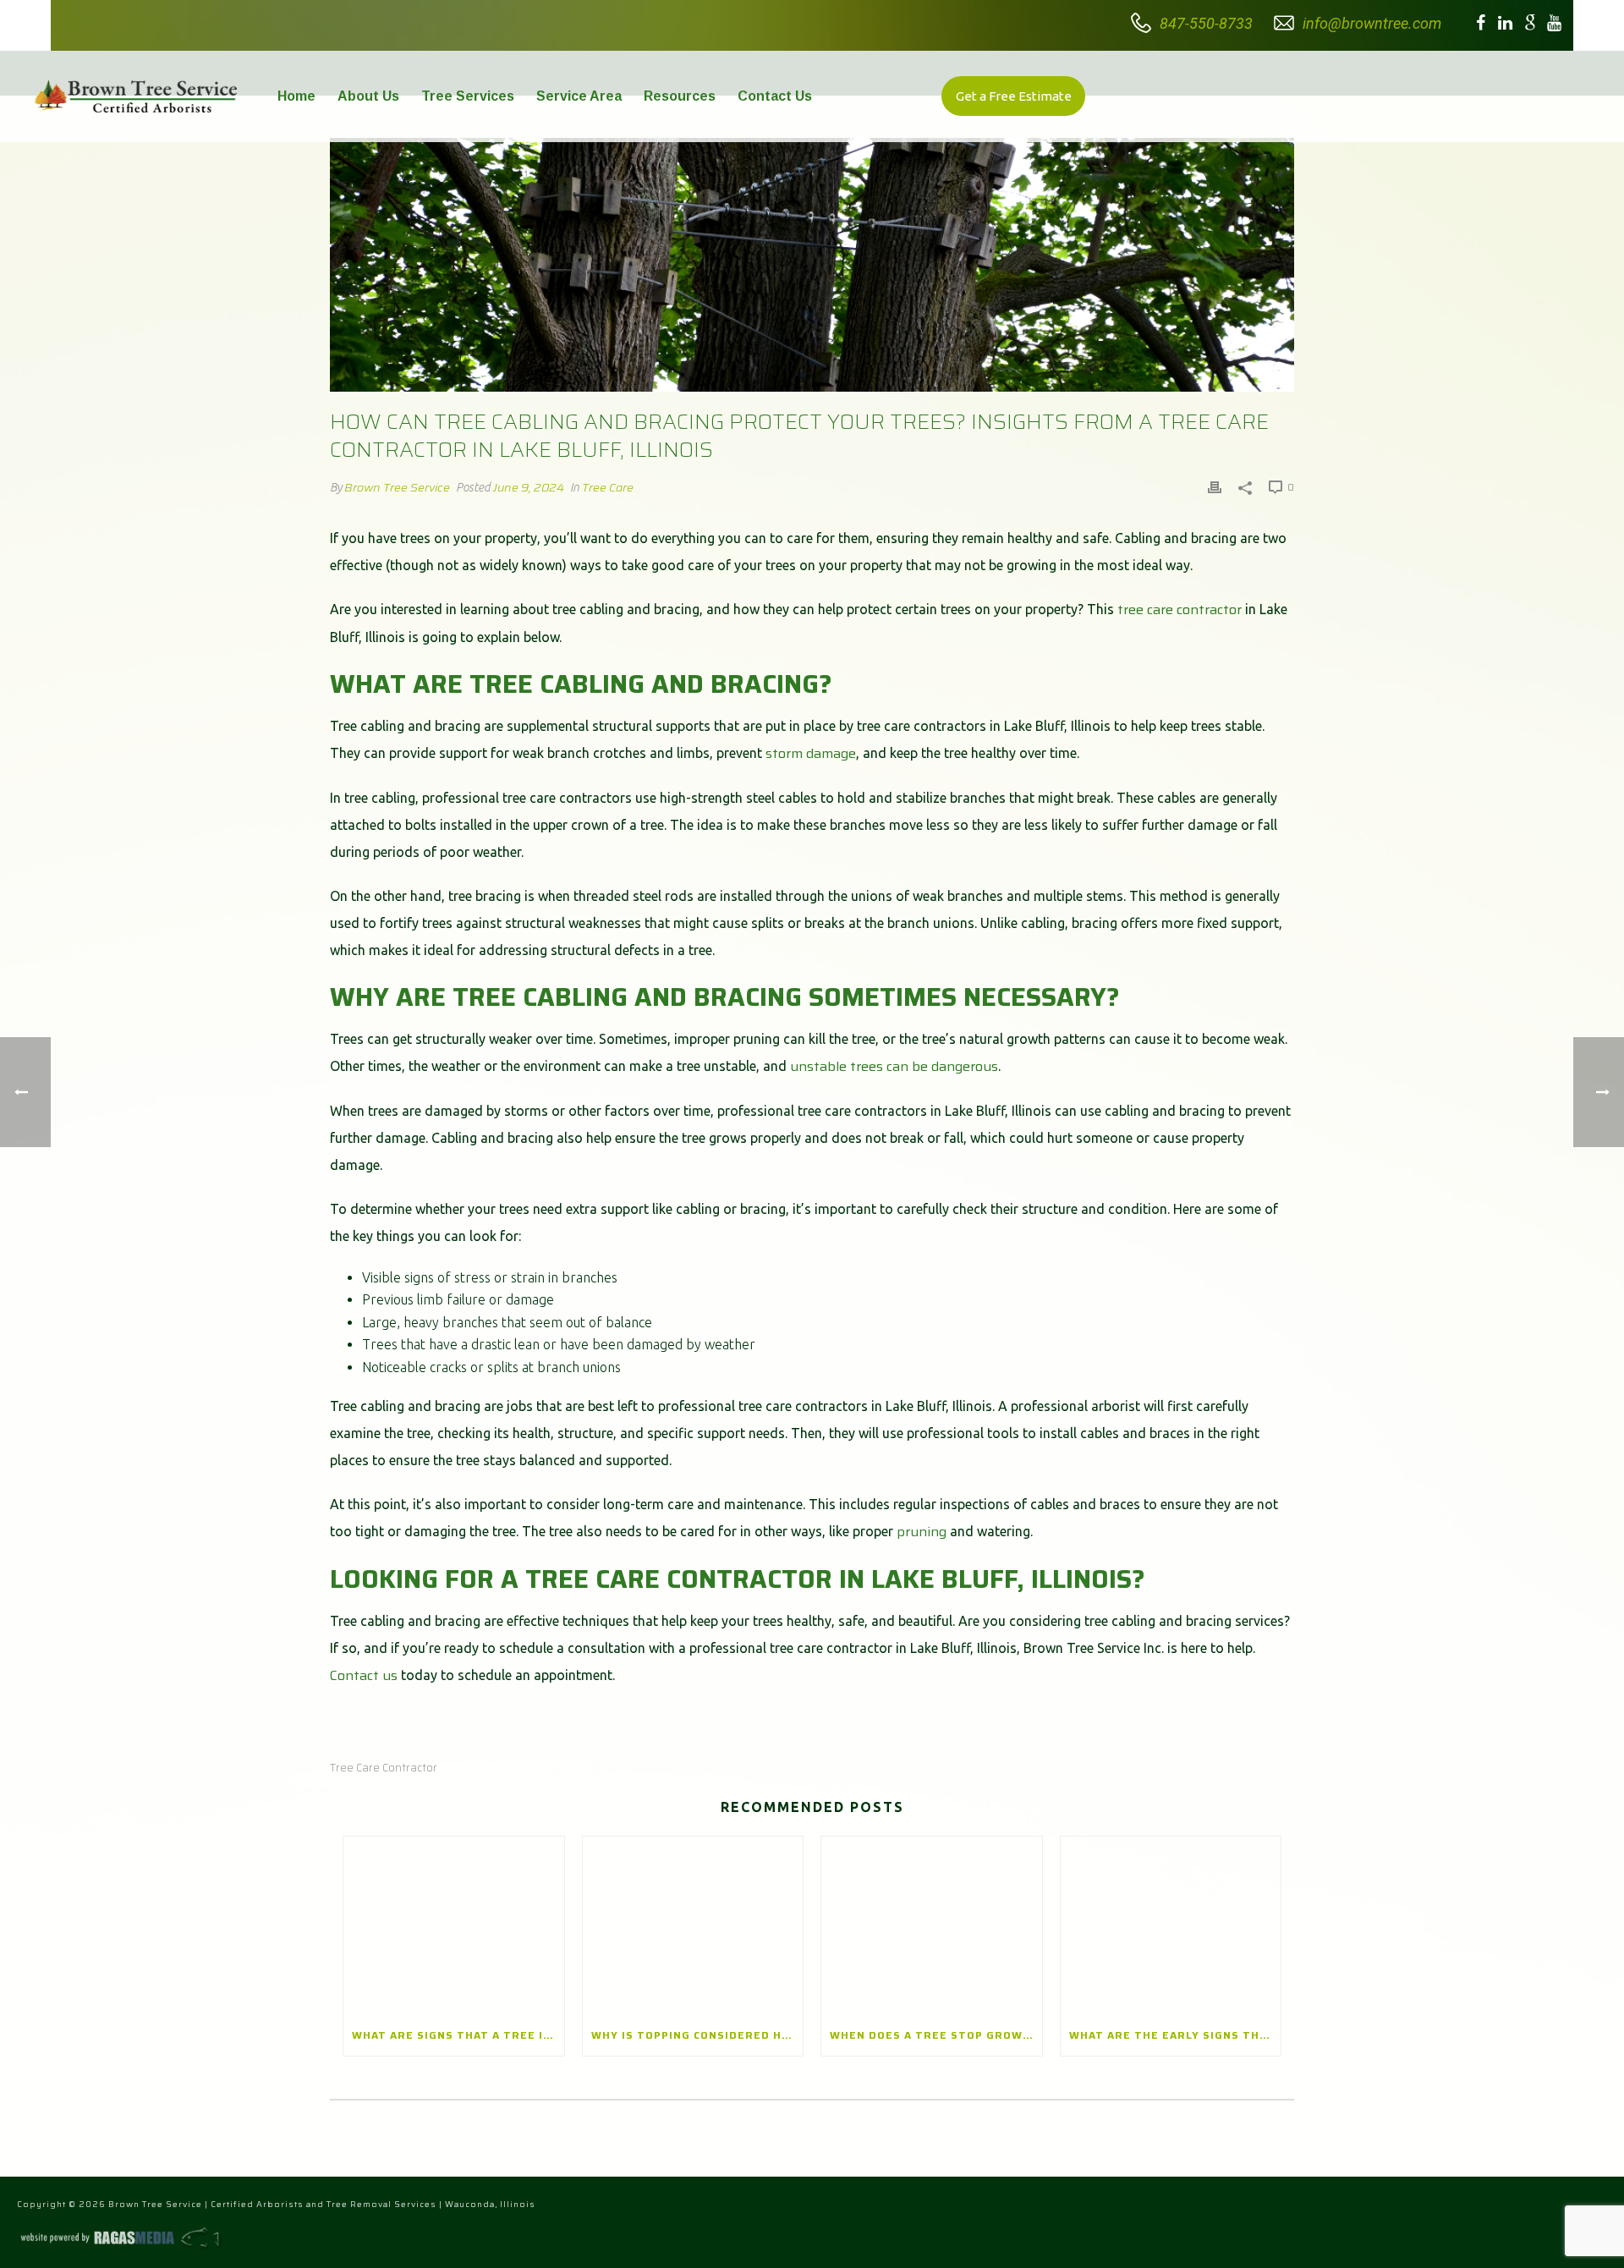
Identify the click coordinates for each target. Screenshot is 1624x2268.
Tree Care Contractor (384, 1768)
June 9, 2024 (529, 487)
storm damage (811, 753)
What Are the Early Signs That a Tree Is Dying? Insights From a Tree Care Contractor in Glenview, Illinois (1175, 2035)
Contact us (364, 1675)
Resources (680, 96)
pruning (922, 1532)
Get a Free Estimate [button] (1014, 96)
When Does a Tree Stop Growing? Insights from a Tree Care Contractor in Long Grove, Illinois (936, 2035)
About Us (368, 96)
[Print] (1215, 487)
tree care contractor (1180, 610)
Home (296, 96)
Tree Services (468, 96)
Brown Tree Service (397, 487)
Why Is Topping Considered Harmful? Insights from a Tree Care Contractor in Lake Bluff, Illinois (697, 2035)
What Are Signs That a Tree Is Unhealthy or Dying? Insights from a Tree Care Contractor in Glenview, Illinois (458, 2035)
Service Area (579, 96)
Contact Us (775, 96)
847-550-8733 (1206, 23)
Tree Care (608, 487)
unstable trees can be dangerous (894, 1066)
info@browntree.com (1372, 23)
